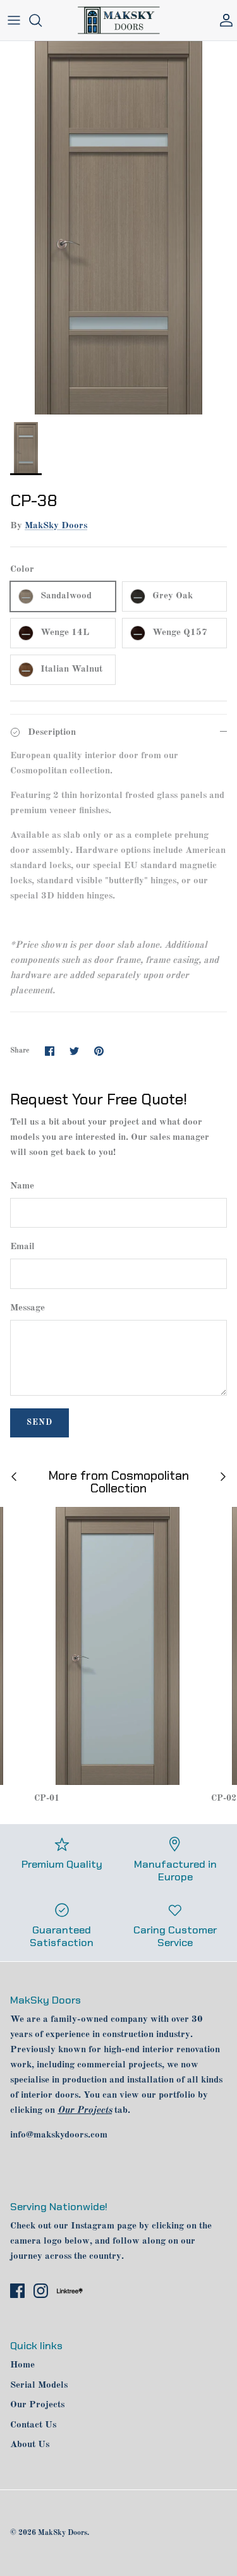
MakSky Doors (56, 526)
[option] (118, 228)
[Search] (42, 20)
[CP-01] (118, 1646)
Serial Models (39, 2386)
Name (22, 1186)
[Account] (223, 20)
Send (39, 1423)
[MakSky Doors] (119, 20)
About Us (30, 2445)
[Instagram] (41, 2291)
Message (27, 1308)
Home (22, 2365)
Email (22, 1247)
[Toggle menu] (14, 20)
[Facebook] (17, 2291)
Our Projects (37, 2405)
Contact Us (33, 2425)
